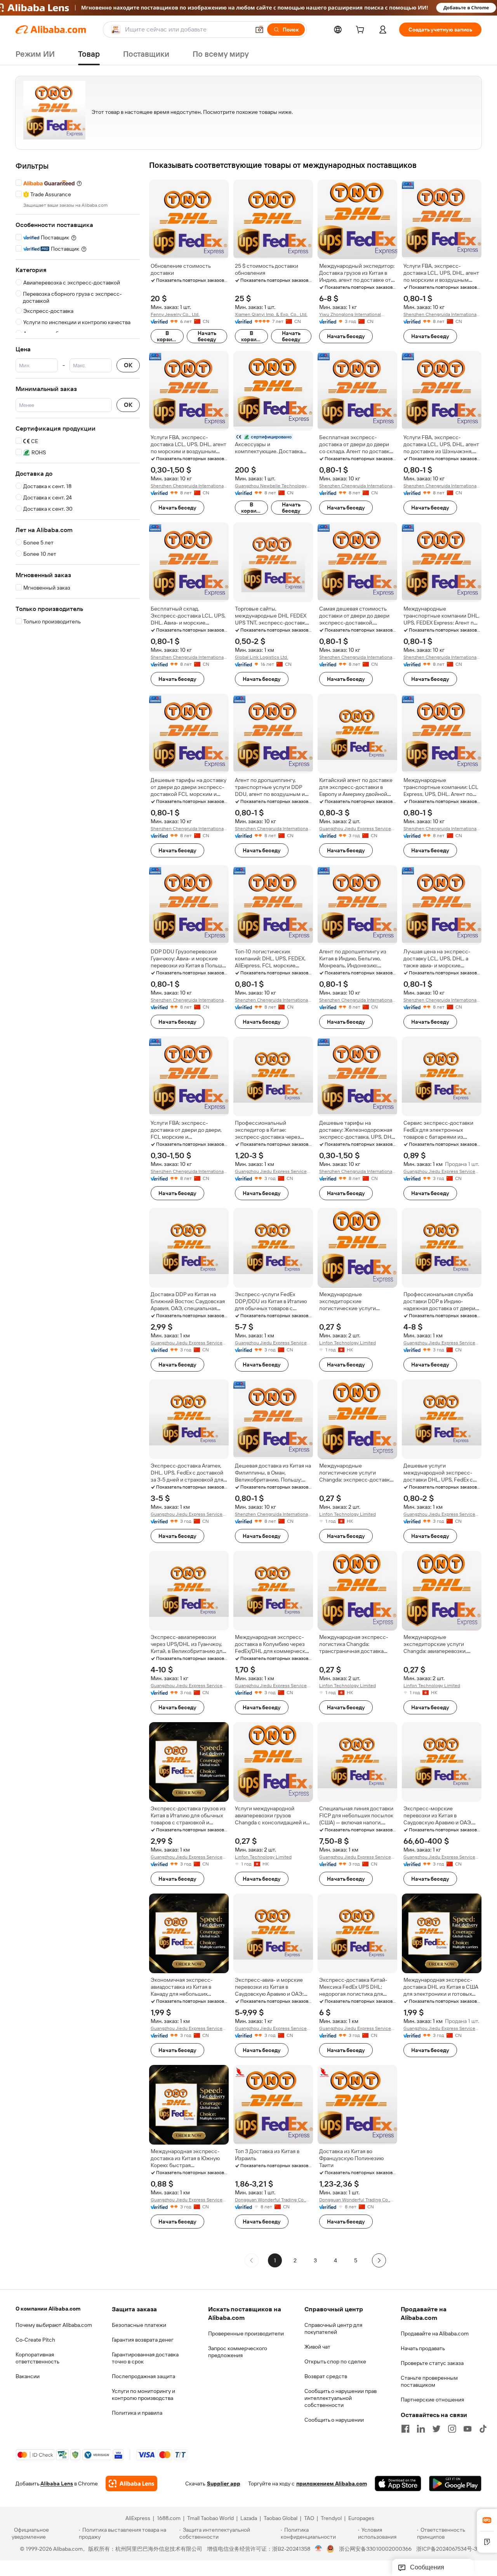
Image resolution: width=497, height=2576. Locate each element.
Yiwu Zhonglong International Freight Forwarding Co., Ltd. (350, 315)
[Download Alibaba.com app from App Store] (398, 2484)
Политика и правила (137, 2413)
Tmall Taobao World (210, 2518)
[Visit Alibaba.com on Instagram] (452, 2429)
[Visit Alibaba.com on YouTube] (467, 2429)
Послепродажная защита (143, 2376)
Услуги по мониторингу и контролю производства (143, 2394)
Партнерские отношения (432, 2400)
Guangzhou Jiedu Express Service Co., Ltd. (355, 829)
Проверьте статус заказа (432, 2363)
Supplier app (224, 2484)
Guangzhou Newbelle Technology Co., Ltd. (271, 486)
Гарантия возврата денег (143, 2340)
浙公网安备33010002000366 (375, 2549)
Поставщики (146, 54)
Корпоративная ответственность (37, 2358)
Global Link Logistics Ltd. (262, 657)
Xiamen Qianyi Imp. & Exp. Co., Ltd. (271, 314)
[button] (259, 30)
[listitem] (295, 2260)
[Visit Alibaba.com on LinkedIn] (421, 2429)
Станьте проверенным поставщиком (429, 2381)
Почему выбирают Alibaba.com (54, 2325)
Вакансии (28, 2376)
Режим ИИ (35, 54)
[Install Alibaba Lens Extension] (248, 8)
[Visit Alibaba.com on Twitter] (436, 2429)
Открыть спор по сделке (335, 2361)
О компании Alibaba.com (48, 2309)
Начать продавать (423, 2348)
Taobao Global (281, 2518)
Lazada (249, 2518)
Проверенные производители (246, 2333)
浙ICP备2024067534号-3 (447, 2549)
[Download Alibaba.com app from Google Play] (455, 2484)
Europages (361, 2518)
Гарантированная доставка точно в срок (145, 2358)
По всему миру (221, 54)
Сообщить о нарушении (334, 2420)
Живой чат (317, 2347)
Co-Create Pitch (35, 2340)
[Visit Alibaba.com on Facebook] (405, 2429)
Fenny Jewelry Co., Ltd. (175, 314)
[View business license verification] (319, 2549)
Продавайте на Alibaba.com (435, 2333)
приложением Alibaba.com (332, 2484)
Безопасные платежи (139, 2325)
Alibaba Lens (57, 2484)
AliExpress (138, 2518)
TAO (309, 2518)
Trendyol (331, 2518)
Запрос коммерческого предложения (238, 2352)
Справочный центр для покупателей (333, 2328)
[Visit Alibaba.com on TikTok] (483, 2429)
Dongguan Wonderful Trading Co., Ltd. (270, 2200)
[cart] (361, 31)
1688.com (169, 2518)
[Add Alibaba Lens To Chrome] (131, 2484)
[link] (487, 2520)
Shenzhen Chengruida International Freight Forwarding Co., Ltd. (441, 315)
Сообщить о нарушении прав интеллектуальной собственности (341, 2398)
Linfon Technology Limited (348, 1343)
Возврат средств (326, 2376)
